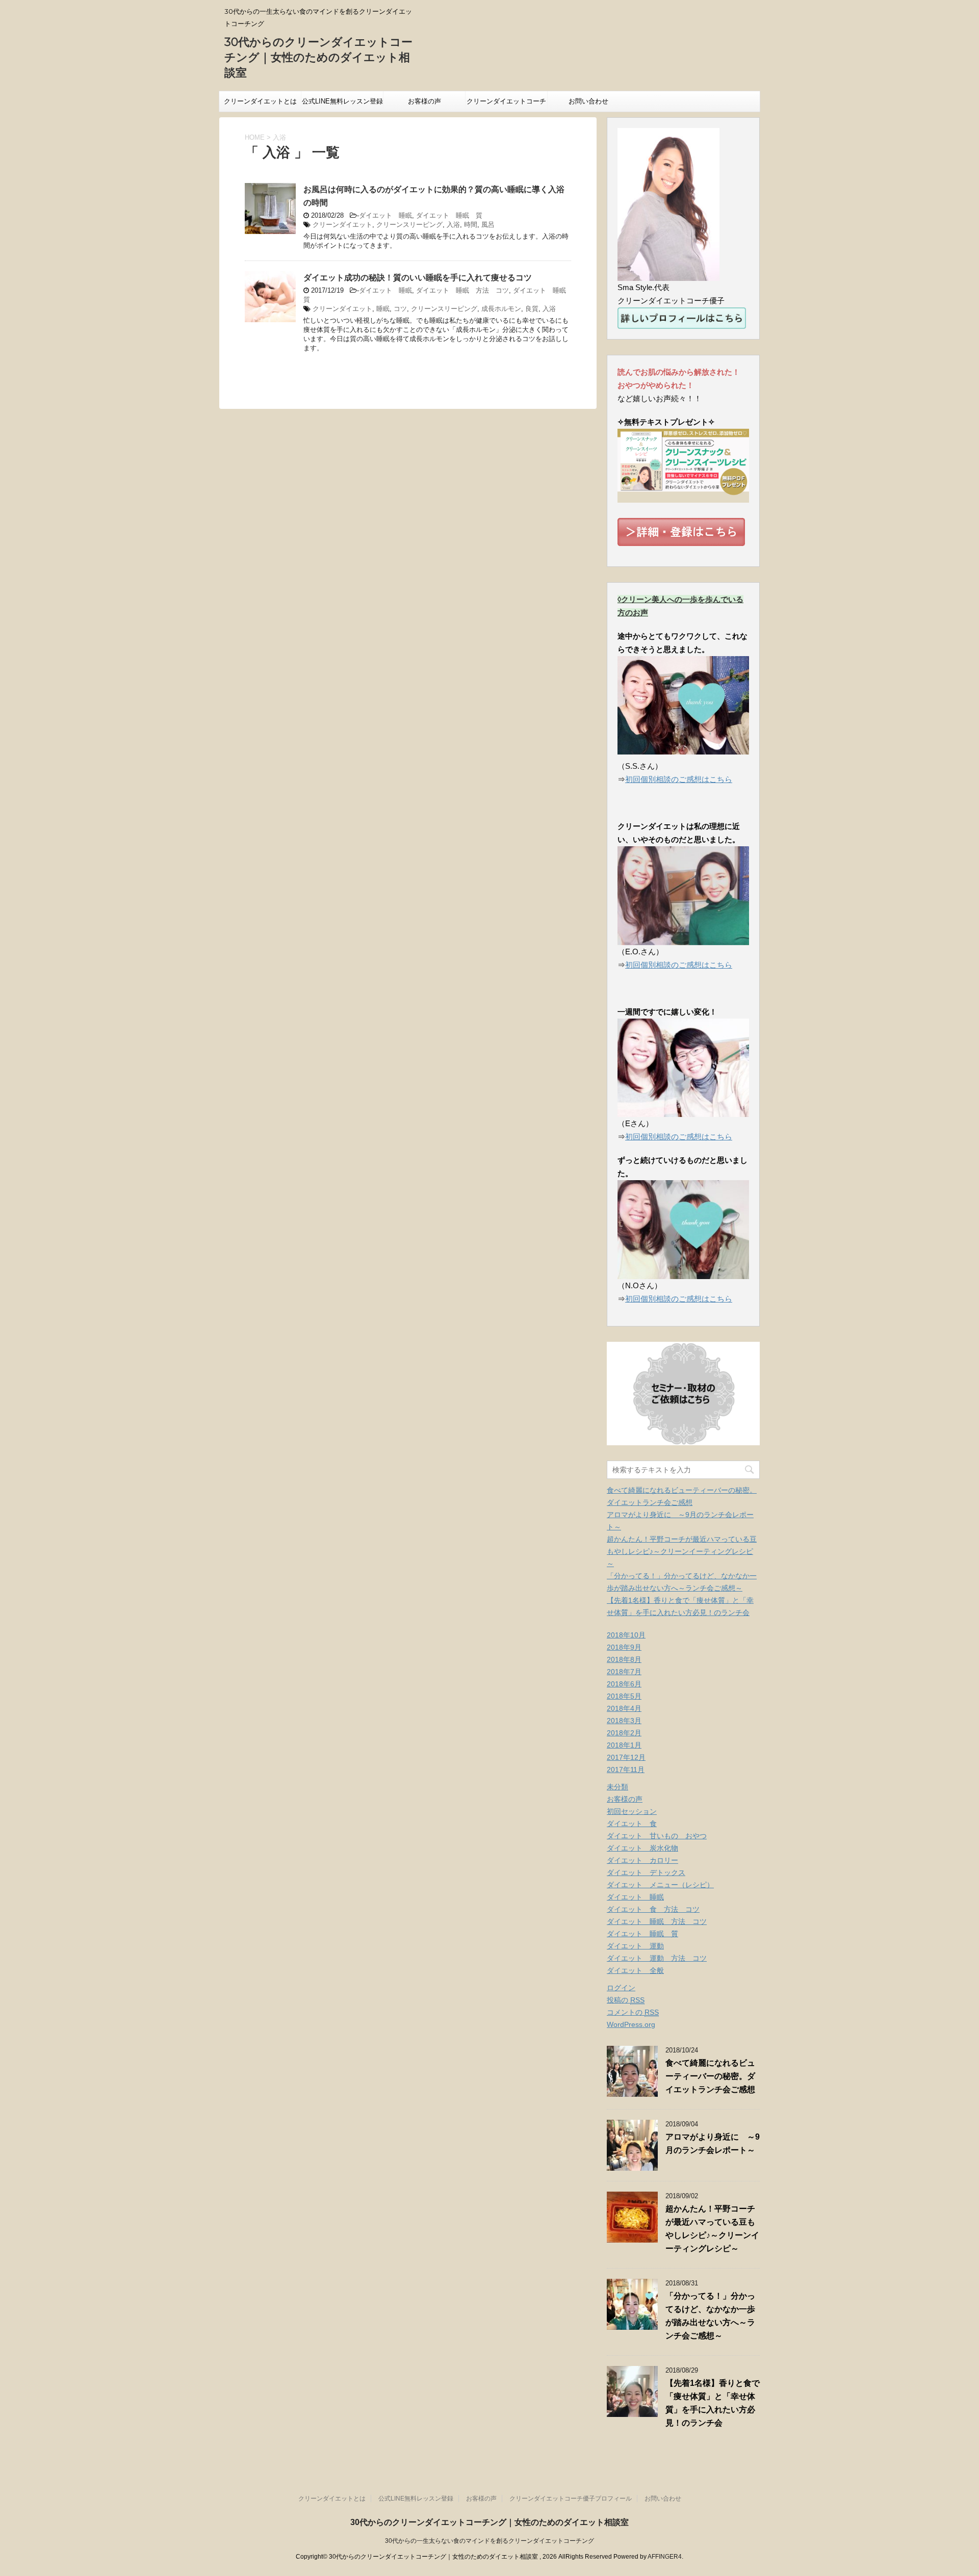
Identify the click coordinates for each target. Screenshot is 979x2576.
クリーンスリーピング (409, 225)
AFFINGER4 (665, 2557)
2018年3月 (624, 1721)
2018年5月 (624, 1696)
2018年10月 (626, 1635)
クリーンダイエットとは (260, 101)
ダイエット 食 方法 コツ (653, 1909)
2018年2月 (624, 1733)
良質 (532, 309)
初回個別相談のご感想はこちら (679, 779)
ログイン (621, 1988)
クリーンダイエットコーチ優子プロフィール (506, 105)
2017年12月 (626, 1757)
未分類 (617, 1787)
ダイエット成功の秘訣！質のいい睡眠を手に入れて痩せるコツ (418, 278)
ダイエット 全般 (635, 1970)
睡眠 (383, 309)
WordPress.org (631, 2024)
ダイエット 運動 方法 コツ (657, 1958)
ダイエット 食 (632, 1824)
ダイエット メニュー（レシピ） (660, 1885)
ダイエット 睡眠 (385, 215)
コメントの (633, 2012)
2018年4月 (624, 1708)
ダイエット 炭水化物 (642, 1848)
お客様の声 (424, 101)
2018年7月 (624, 1672)
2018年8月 (624, 1659)
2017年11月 (626, 1770)
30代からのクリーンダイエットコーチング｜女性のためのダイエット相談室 (318, 57)
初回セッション (632, 1811)
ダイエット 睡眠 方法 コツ (462, 290)
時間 (471, 225)
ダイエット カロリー (642, 1860)
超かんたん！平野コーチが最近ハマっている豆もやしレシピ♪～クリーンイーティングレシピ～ (682, 1551)
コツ (400, 309)
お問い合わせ (588, 101)
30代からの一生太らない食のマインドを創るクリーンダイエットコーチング (489, 2541)
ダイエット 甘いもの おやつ (657, 1836)
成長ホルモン (501, 309)
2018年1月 (624, 1745)
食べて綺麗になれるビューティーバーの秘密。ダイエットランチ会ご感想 (710, 2076)
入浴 (453, 225)
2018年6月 (624, 1684)
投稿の (626, 2000)
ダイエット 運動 (635, 1946)
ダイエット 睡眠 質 (449, 215)
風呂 (488, 225)
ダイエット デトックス (646, 1872)
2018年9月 (624, 1647)
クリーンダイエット (342, 225)
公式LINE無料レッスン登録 (342, 101)
